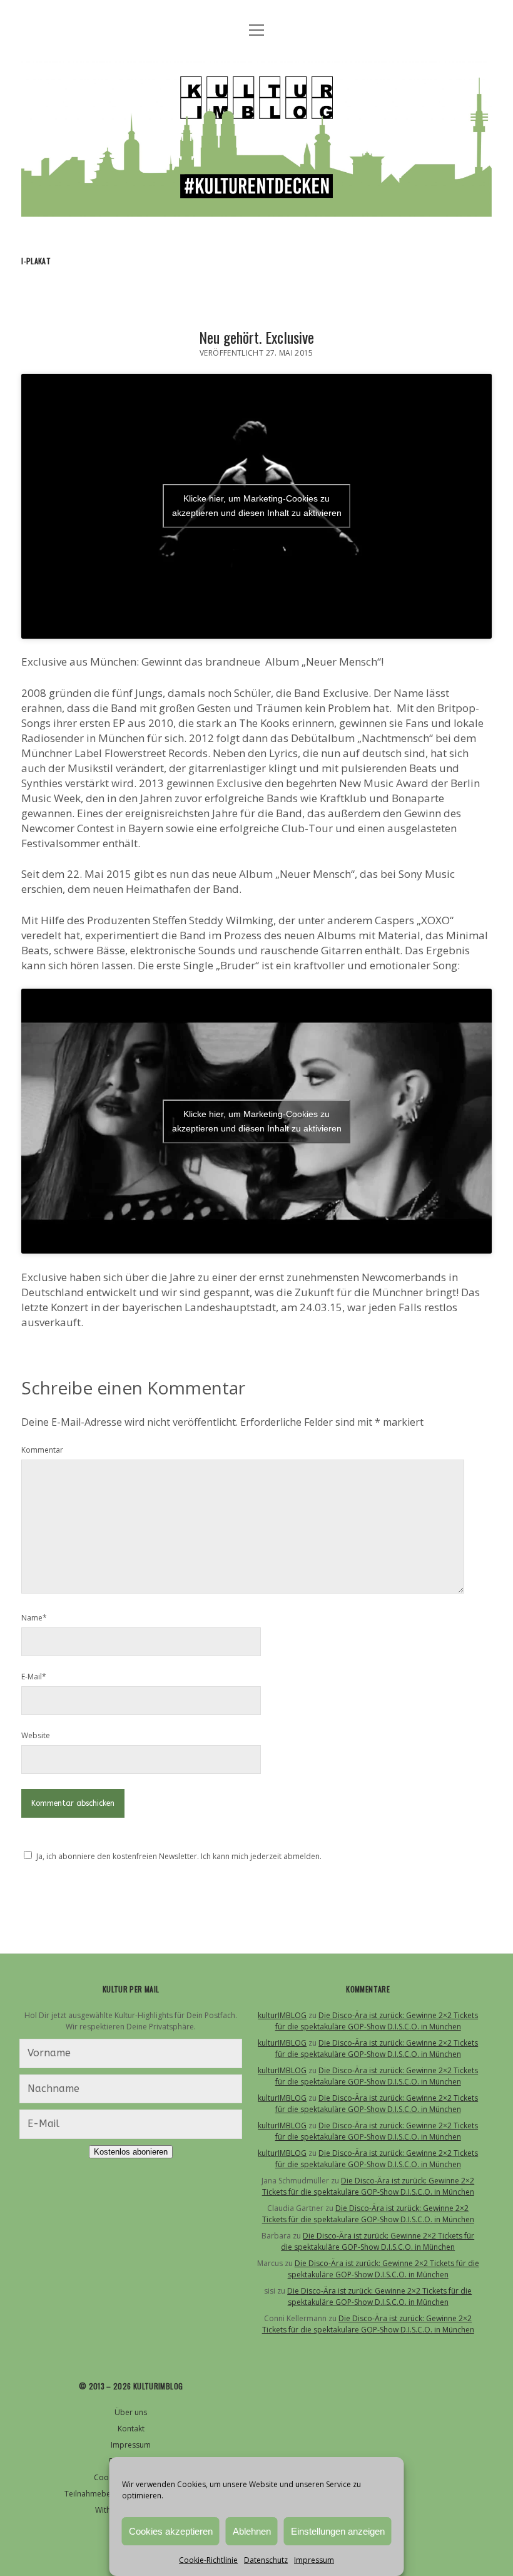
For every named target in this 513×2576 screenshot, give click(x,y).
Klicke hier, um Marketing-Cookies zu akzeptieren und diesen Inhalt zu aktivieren (257, 506)
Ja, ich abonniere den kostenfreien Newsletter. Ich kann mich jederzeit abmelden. (179, 1856)
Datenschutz (266, 2560)
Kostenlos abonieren (131, 2152)
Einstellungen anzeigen (338, 2531)
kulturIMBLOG (282, 2015)
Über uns (131, 2412)
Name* (34, 1618)
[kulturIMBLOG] (256, 204)
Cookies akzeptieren (171, 2531)
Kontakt (131, 2429)
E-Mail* (34, 1677)
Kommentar (42, 1450)
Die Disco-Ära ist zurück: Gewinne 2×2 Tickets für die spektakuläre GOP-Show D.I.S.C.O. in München (377, 2021)
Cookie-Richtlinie (208, 2560)
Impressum (314, 2560)
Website (36, 1735)
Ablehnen (252, 2531)
